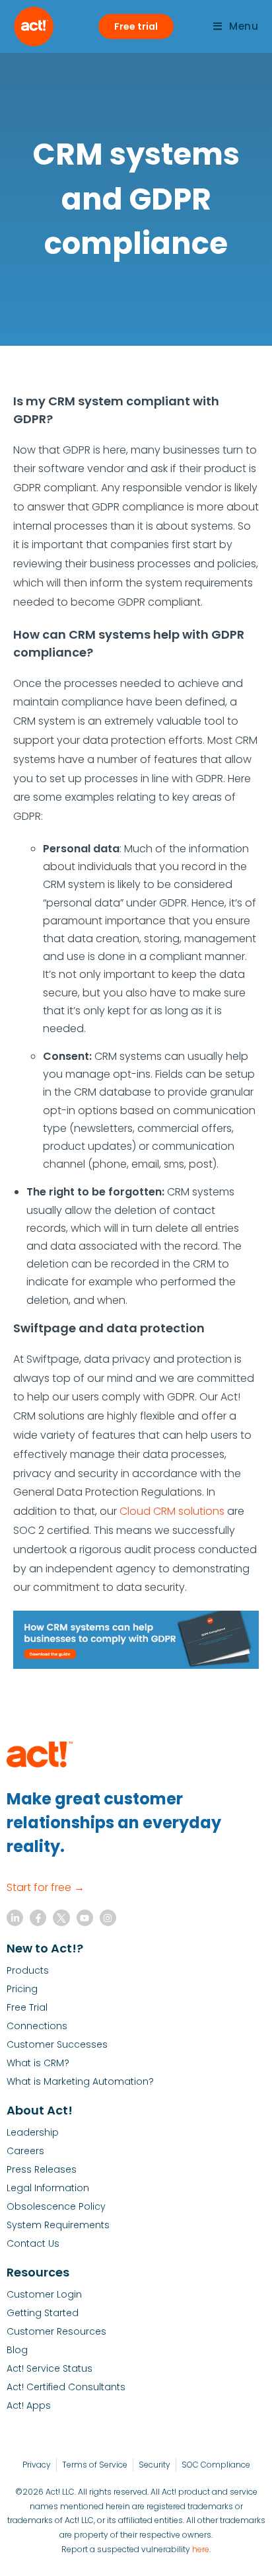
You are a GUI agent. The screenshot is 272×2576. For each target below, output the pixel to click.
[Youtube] (85, 1918)
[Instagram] (108, 1918)
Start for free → (46, 1887)
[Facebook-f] (38, 1918)
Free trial (136, 26)
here (201, 2549)
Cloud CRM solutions (172, 1511)
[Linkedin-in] (15, 1918)
